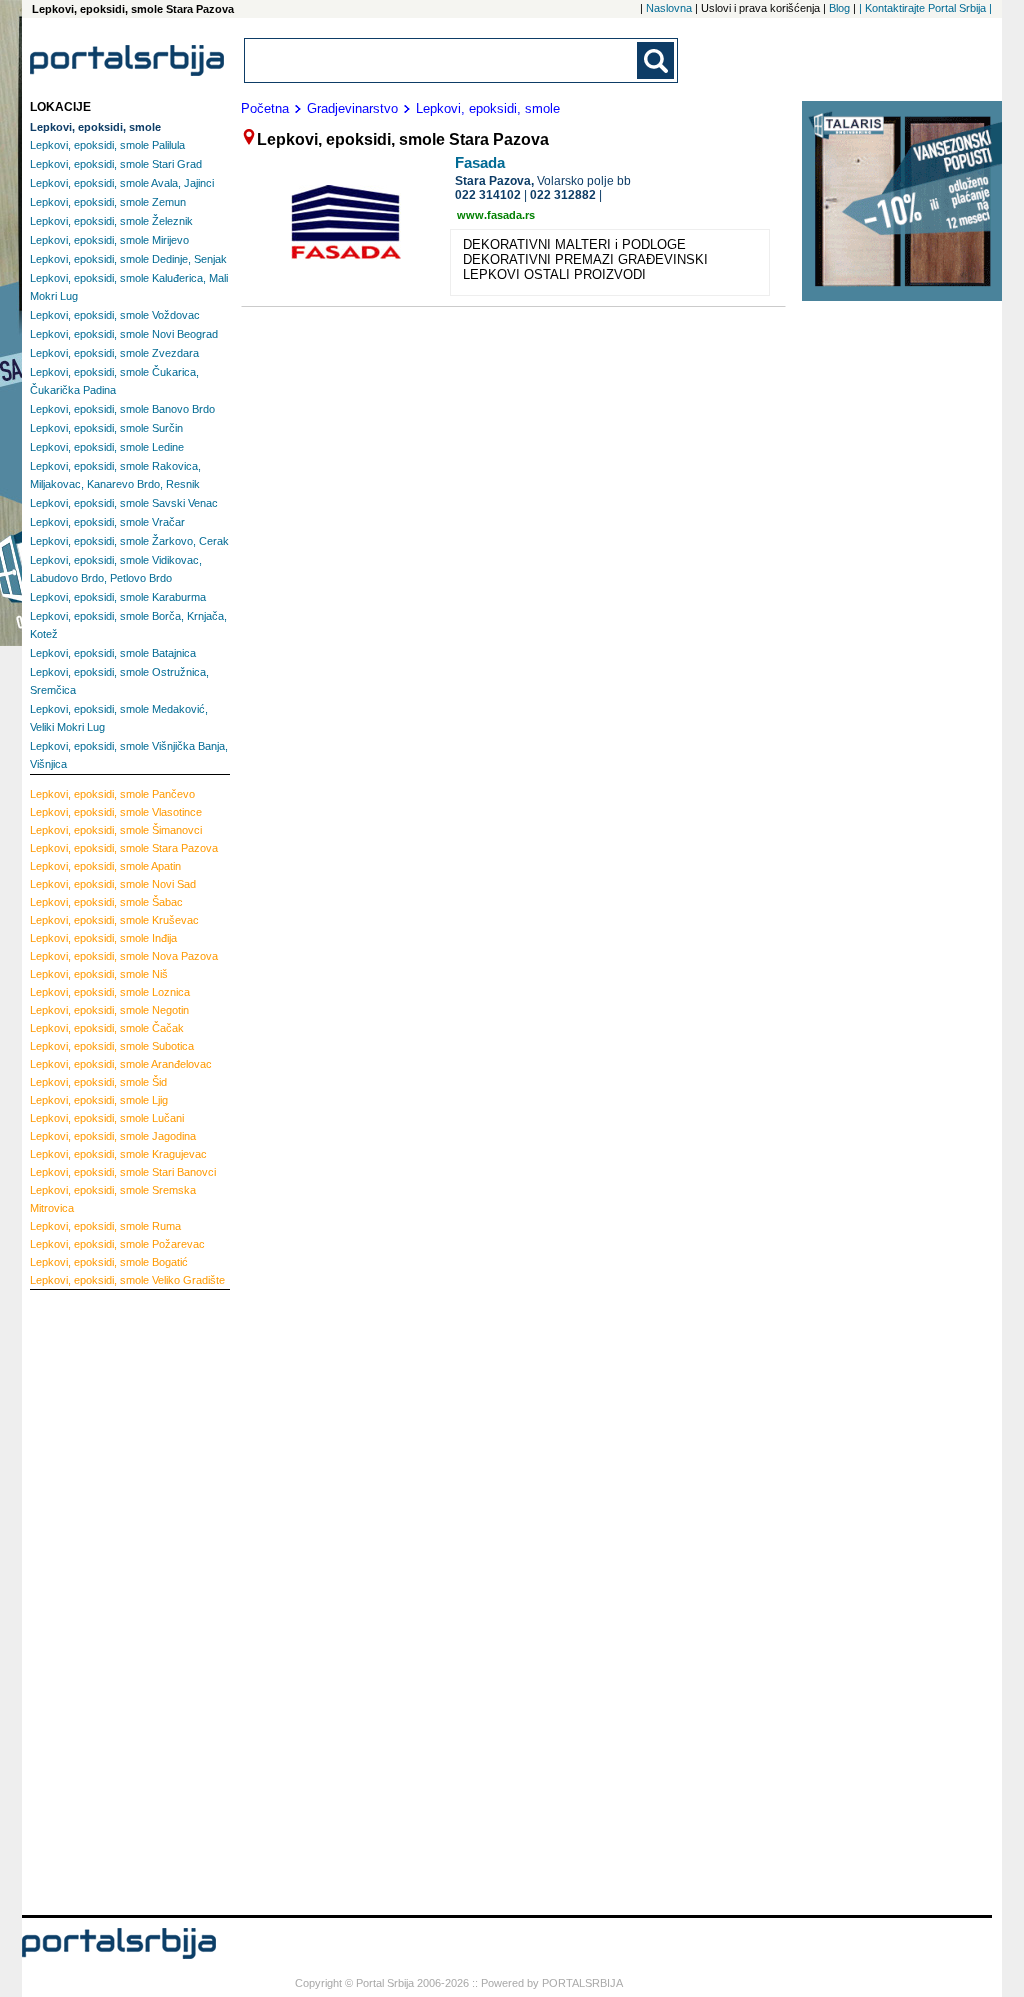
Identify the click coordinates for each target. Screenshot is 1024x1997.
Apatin (105, 866)
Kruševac (114, 920)
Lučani (107, 1118)
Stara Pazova (124, 848)
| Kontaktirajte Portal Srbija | (925, 8)
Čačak (107, 1028)
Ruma (105, 1226)
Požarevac (117, 1244)
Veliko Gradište (127, 1280)
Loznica (110, 992)
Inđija (103, 938)
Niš (99, 974)
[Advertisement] (110, 1600)
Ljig (99, 1100)
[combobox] (442, 60)
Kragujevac (118, 1154)
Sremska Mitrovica (113, 1199)
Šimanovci (116, 830)
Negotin (109, 1010)
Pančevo (112, 794)
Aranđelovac (121, 1064)
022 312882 (563, 195)
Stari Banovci (123, 1172)
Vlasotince (116, 812)
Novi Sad (113, 884)
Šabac (106, 902)
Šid (98, 1082)
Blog (839, 8)
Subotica (112, 1046)
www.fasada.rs (496, 215)
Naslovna (669, 8)
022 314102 (488, 195)
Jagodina (113, 1136)
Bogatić (109, 1262)
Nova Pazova (124, 956)
